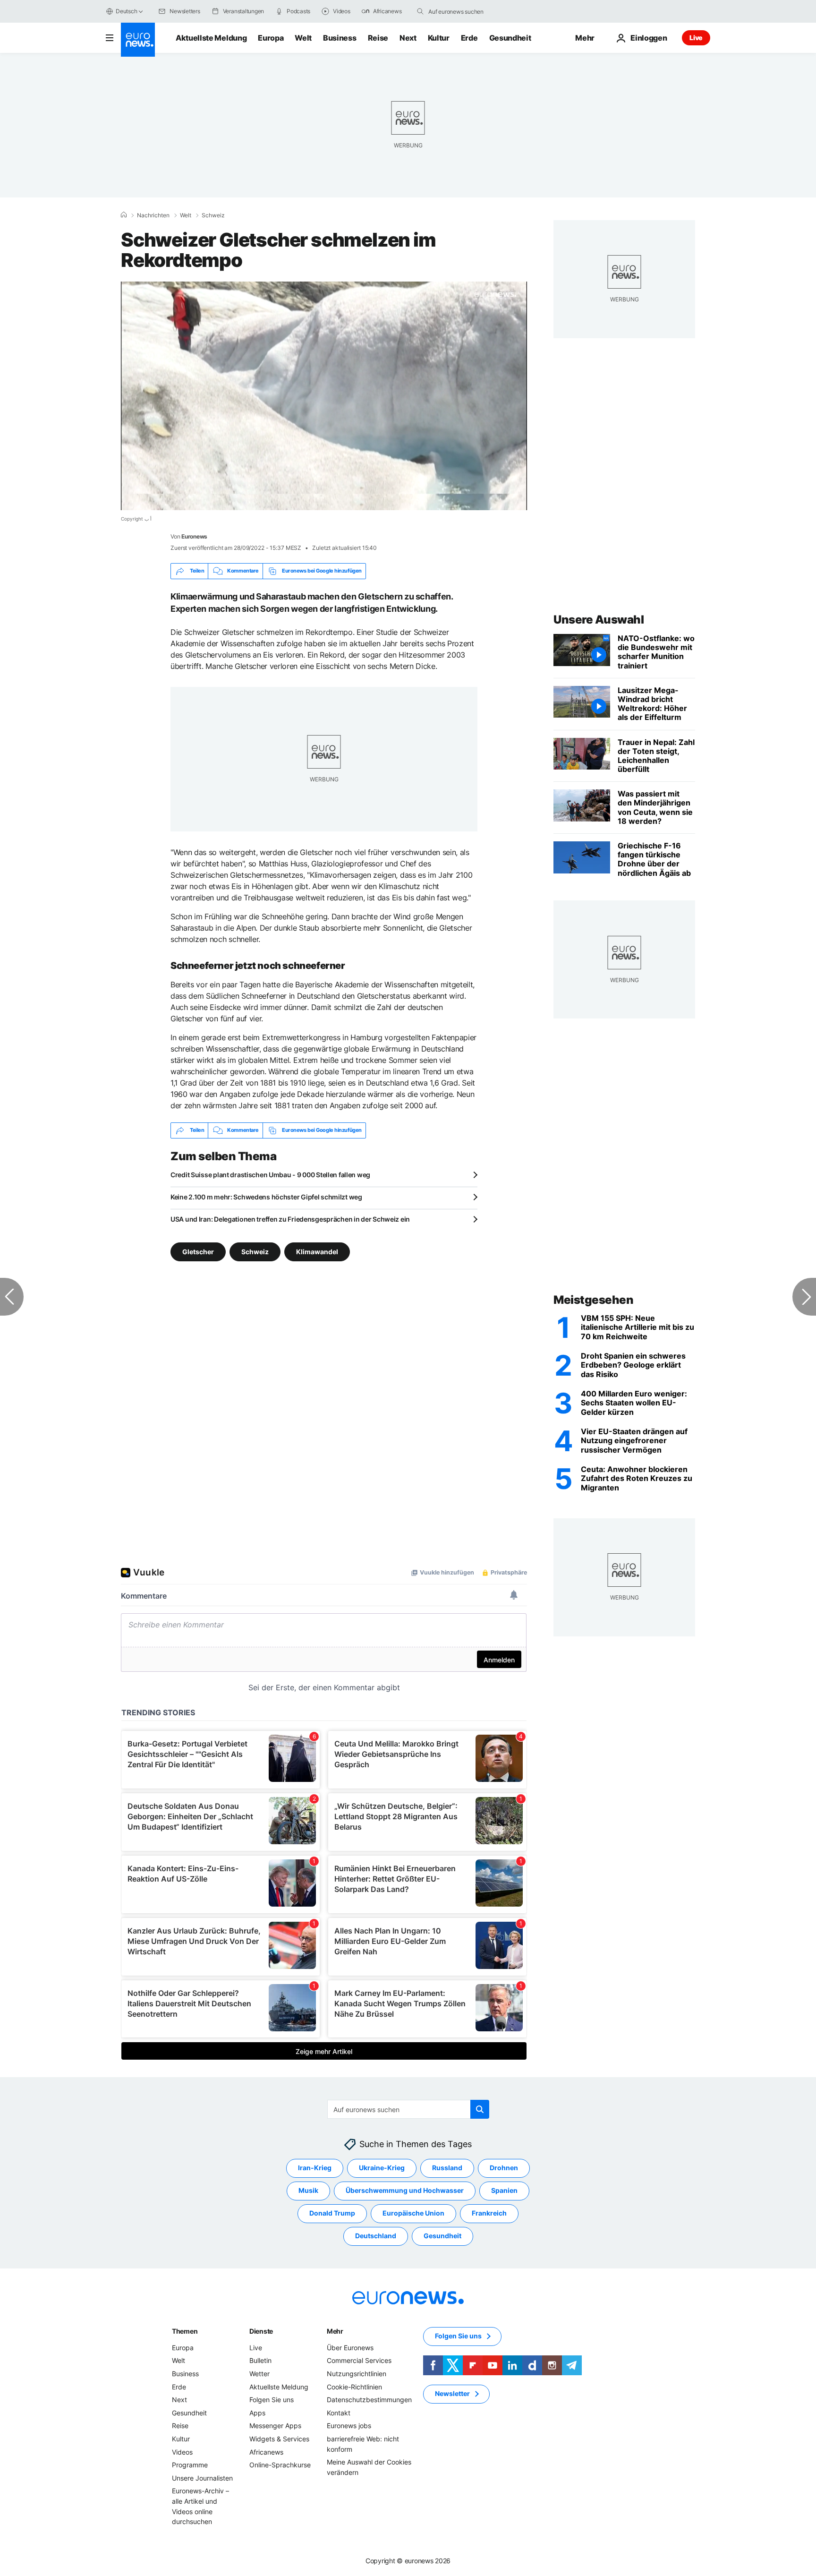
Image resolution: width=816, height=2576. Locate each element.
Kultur (439, 38)
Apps (257, 2413)
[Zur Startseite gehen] (138, 40)
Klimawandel (317, 1251)
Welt (303, 38)
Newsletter (452, 2393)
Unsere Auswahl (599, 620)
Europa (271, 38)
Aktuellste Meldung (211, 38)
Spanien (504, 2190)
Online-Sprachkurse (280, 2465)
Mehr (335, 2331)
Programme (190, 2465)
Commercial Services (359, 2360)
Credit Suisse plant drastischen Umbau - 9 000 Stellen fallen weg (270, 1175)
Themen (185, 2331)
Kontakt (339, 2413)
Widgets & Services (279, 2439)
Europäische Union (413, 2213)
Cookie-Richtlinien (354, 2386)
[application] (324, 396)
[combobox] (468, 11)
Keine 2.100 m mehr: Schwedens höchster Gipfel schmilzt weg (266, 1197)
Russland (447, 2168)
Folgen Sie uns (272, 2400)
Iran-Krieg (315, 2168)
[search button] (420, 11)
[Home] (124, 215)
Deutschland (376, 2236)
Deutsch (126, 11)
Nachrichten (153, 215)
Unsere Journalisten (202, 2478)
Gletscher (198, 1251)
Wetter (259, 2374)
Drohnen (504, 2168)
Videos (182, 2452)
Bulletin (260, 2360)
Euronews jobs (349, 2426)
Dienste (261, 2331)
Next (408, 38)
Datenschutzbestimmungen (369, 2400)
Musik (308, 2190)
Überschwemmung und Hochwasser (405, 2190)
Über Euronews (350, 2348)
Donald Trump (332, 2213)
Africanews (266, 2452)
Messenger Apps (275, 2426)
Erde (469, 38)
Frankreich (489, 2213)
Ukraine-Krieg (382, 2168)
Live (696, 38)
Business (340, 38)
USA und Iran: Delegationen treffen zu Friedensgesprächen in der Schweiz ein (290, 1219)
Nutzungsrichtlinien (357, 2374)
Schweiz (213, 215)
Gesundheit (510, 38)
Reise (378, 38)
